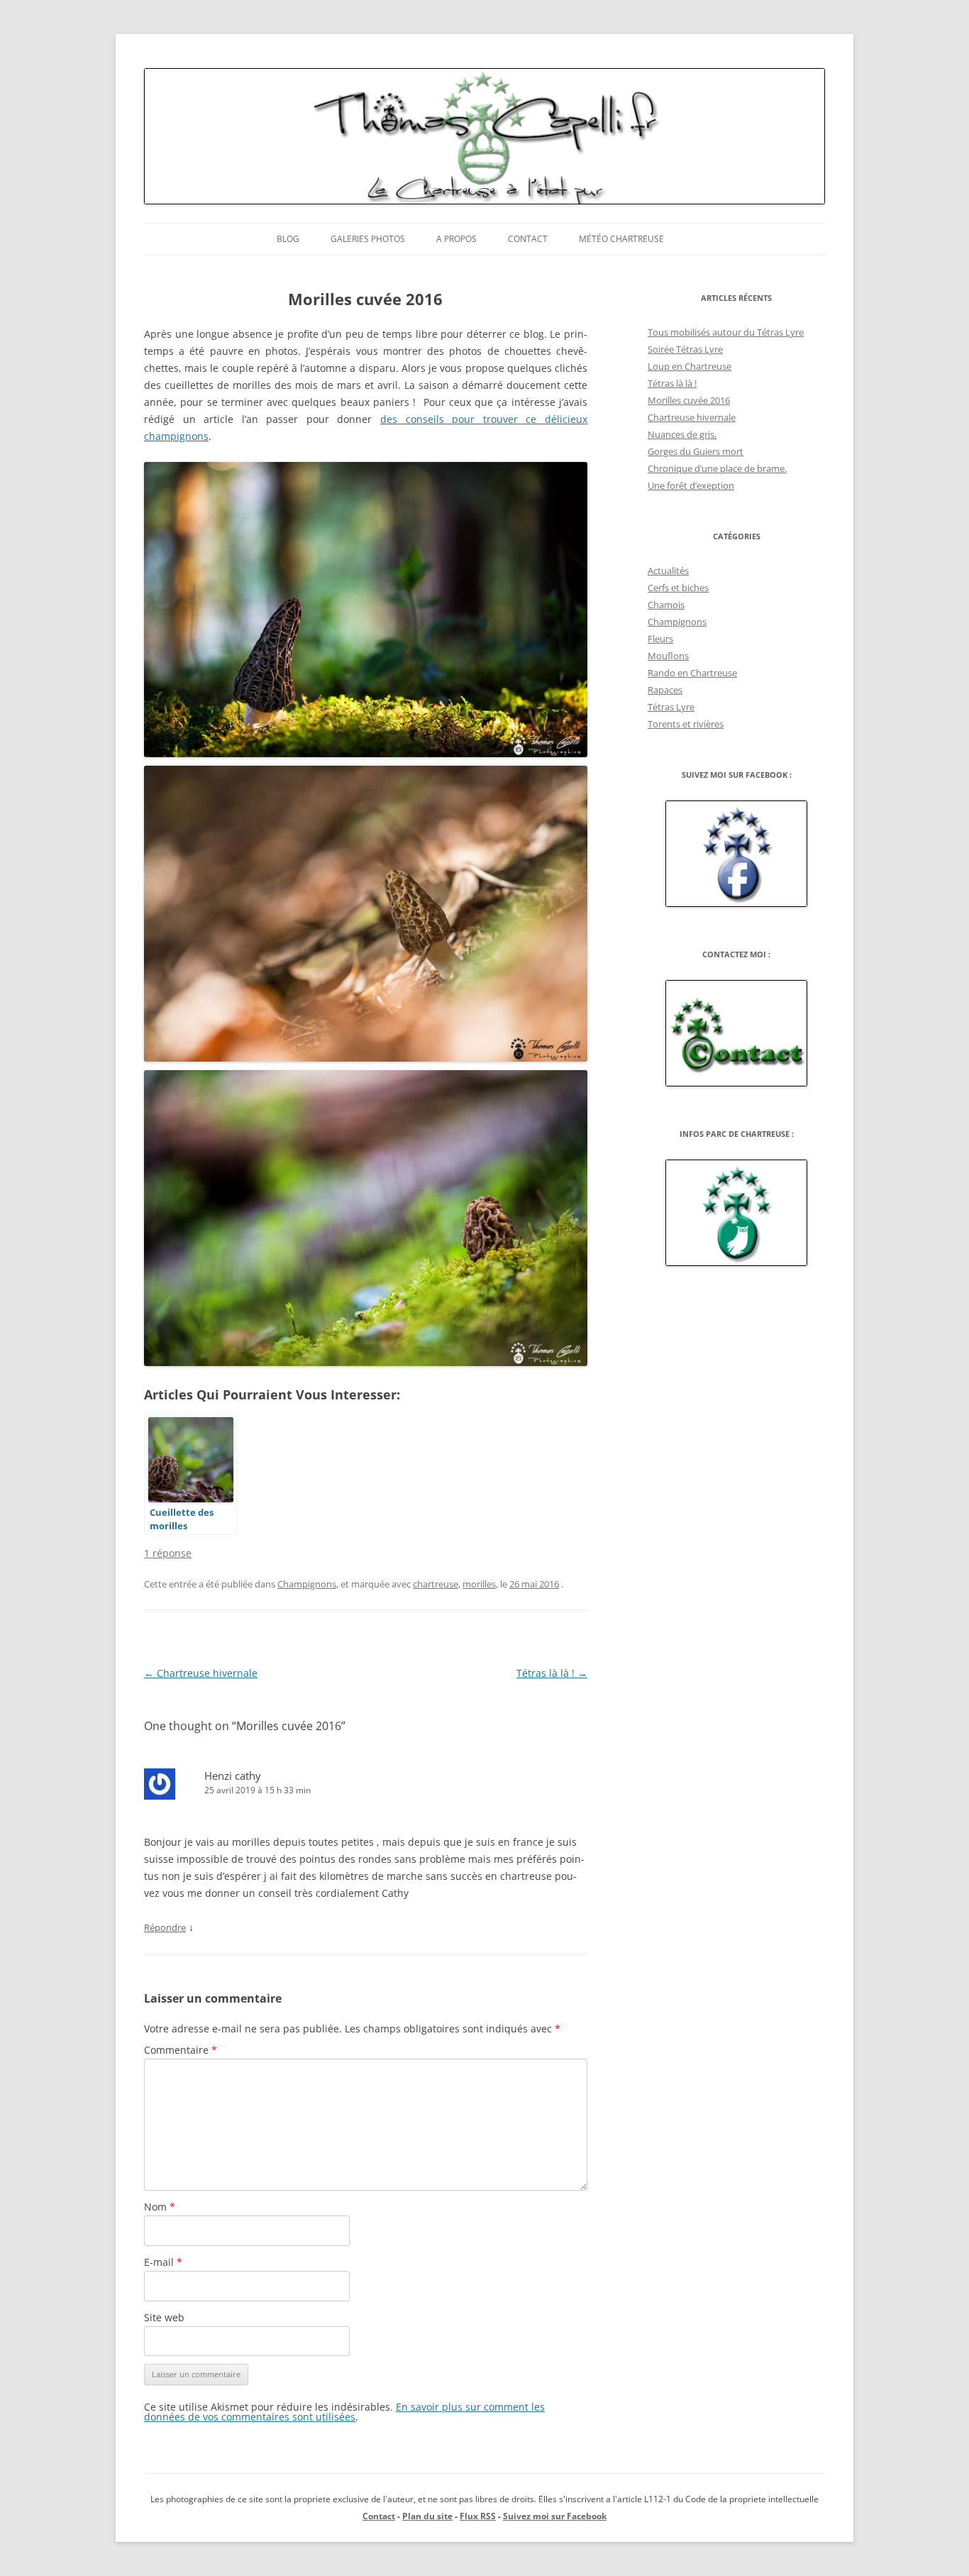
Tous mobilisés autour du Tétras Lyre (726, 332)
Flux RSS (478, 2516)
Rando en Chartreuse (692, 673)
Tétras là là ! (552, 1673)
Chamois (666, 605)
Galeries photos (368, 239)
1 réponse (168, 1553)
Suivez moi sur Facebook (555, 2516)
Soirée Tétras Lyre (685, 349)
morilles (479, 1584)
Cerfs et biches (678, 588)
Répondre (165, 1927)
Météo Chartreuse (621, 239)
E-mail (163, 2262)
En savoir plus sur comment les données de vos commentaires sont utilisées (344, 2412)
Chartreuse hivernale (201, 1673)
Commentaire (181, 2050)
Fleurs (660, 639)
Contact (528, 239)
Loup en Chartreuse (690, 366)
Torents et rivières (686, 724)
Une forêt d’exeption (691, 485)
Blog (288, 239)
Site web (164, 2317)
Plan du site (427, 2516)
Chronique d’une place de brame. (717, 468)
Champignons (307, 1584)
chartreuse (436, 1584)
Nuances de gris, (682, 434)
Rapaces (665, 690)
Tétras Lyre (671, 707)
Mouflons (668, 656)
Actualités (668, 571)
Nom (160, 2207)
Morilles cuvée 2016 (689, 400)
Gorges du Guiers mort (696, 451)
